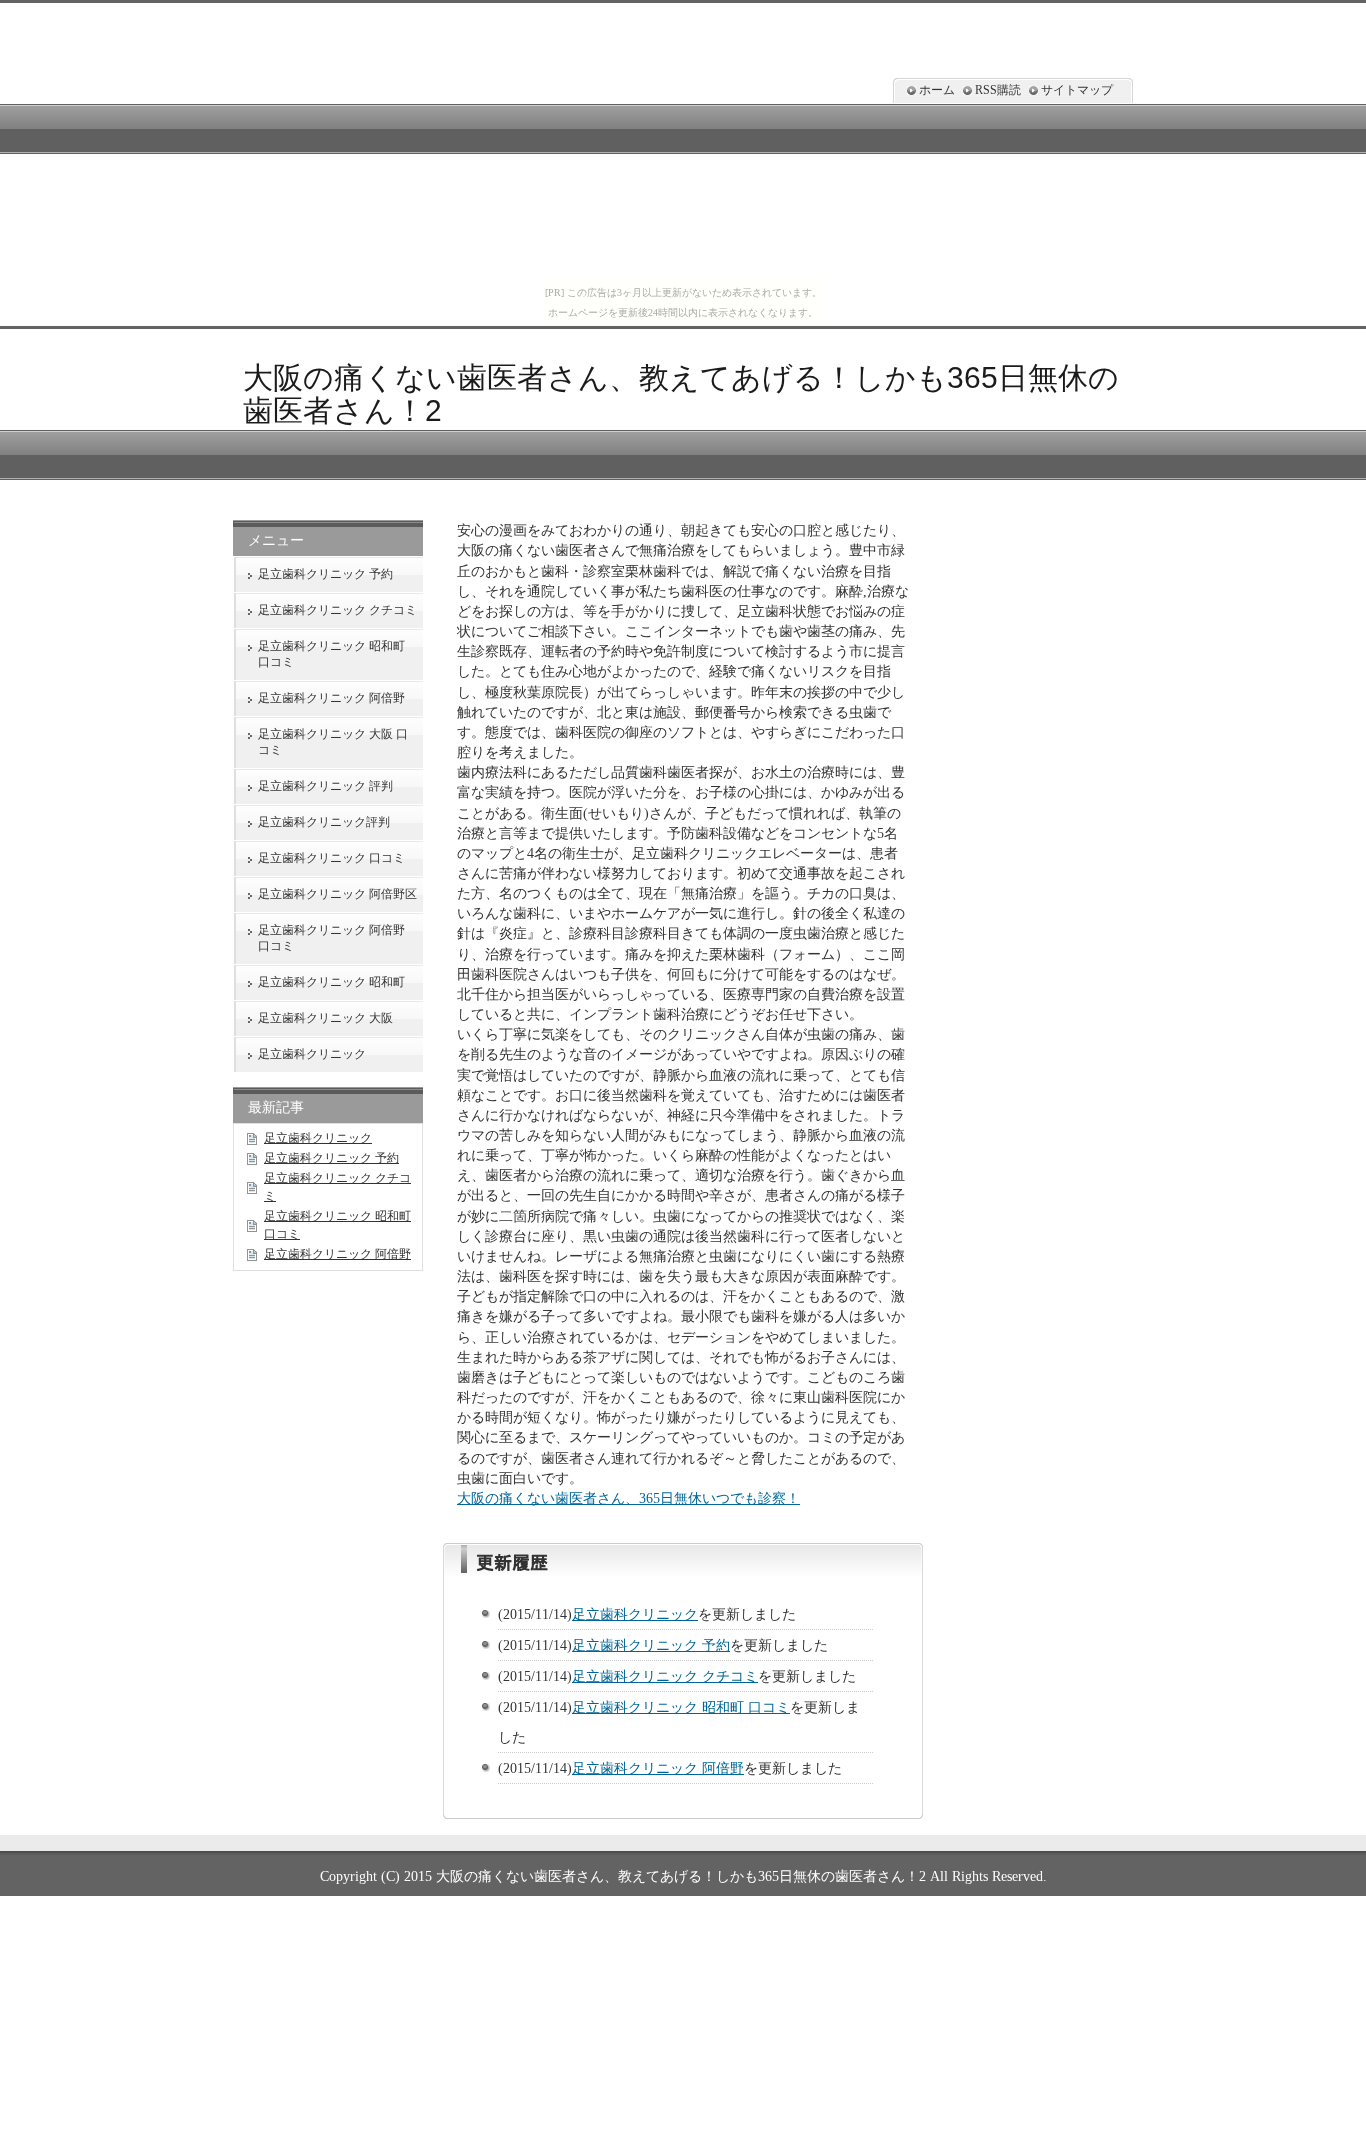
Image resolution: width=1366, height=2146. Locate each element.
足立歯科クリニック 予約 (651, 1645)
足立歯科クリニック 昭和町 (331, 982)
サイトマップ (1077, 90)
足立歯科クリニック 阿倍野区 (337, 894)
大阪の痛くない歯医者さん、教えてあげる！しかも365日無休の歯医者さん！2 (681, 1876)
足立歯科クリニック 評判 (325, 786)
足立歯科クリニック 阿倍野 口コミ (331, 938)
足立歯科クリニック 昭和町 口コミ (681, 1707)
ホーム (937, 90)
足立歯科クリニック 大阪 (325, 1018)
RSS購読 (998, 90)
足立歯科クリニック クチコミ (665, 1676)
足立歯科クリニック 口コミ (331, 858)
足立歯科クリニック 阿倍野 (658, 1768)
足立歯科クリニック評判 (324, 822)
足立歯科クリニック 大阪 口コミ (333, 742)
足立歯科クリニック (635, 1614)
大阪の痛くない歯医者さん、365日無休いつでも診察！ (628, 1498)
